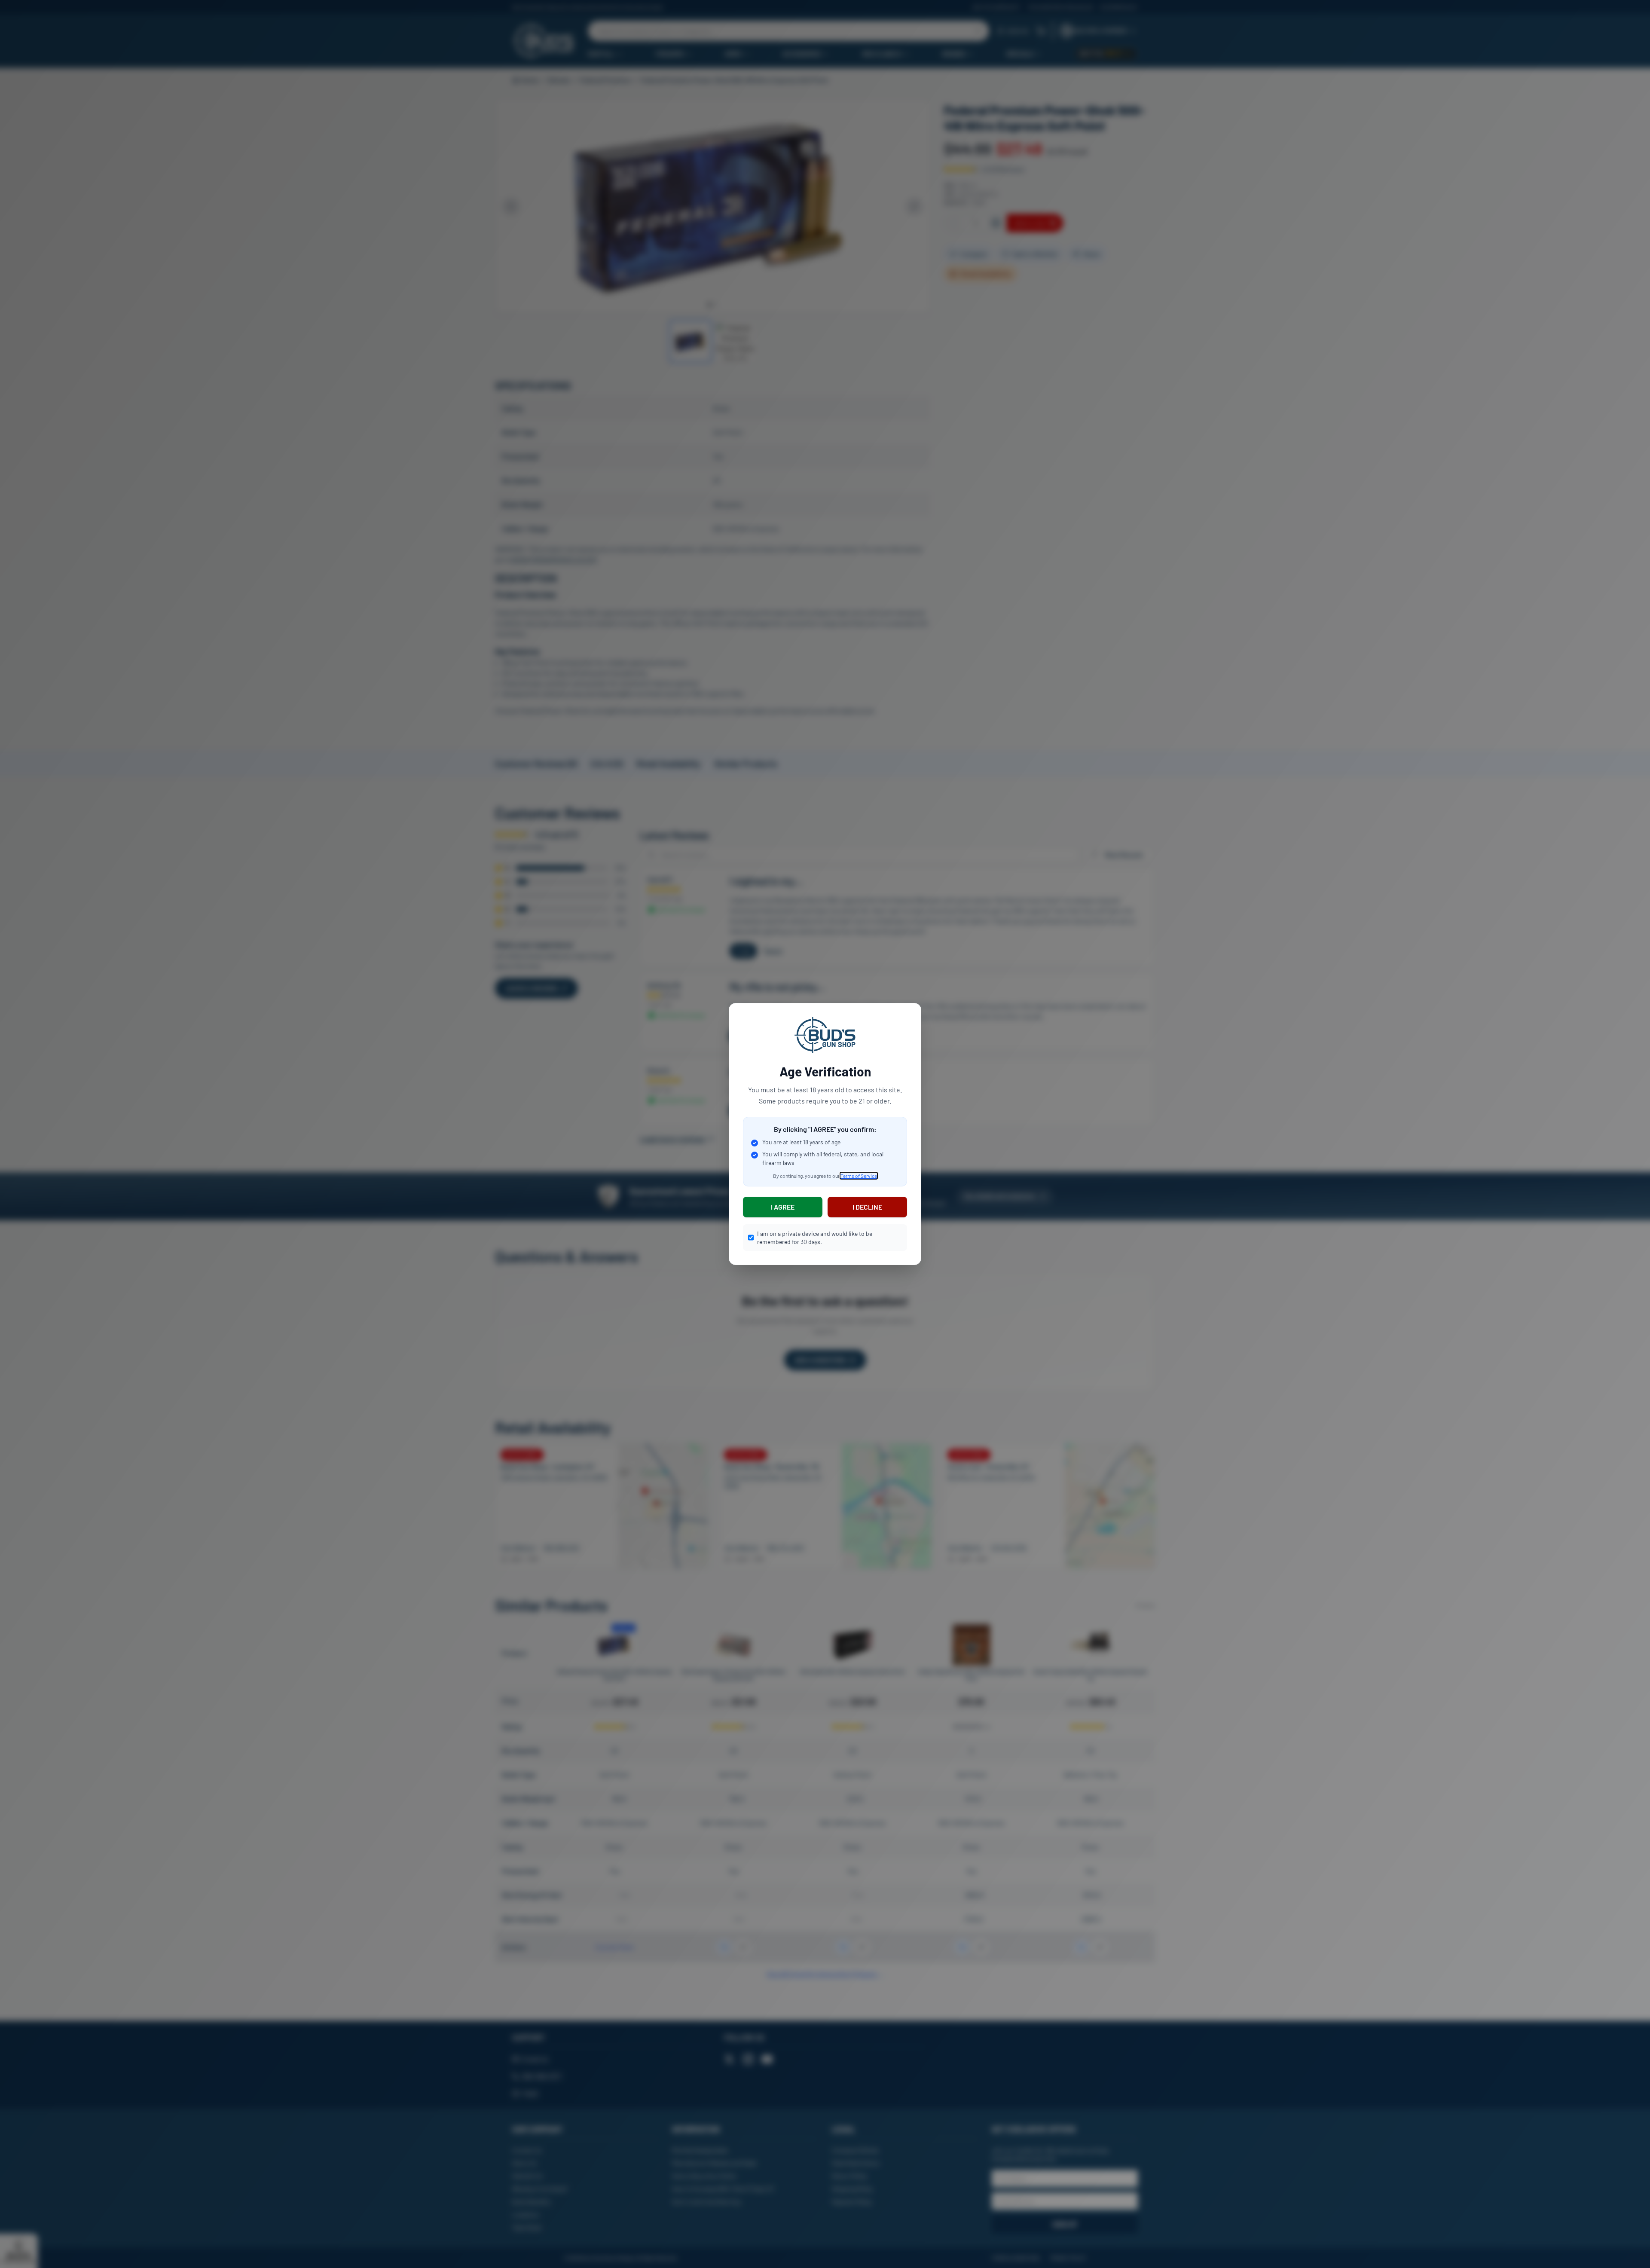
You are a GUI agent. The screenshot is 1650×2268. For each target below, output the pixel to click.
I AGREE (783, 1207)
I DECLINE (867, 1207)
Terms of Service (859, 1176)
